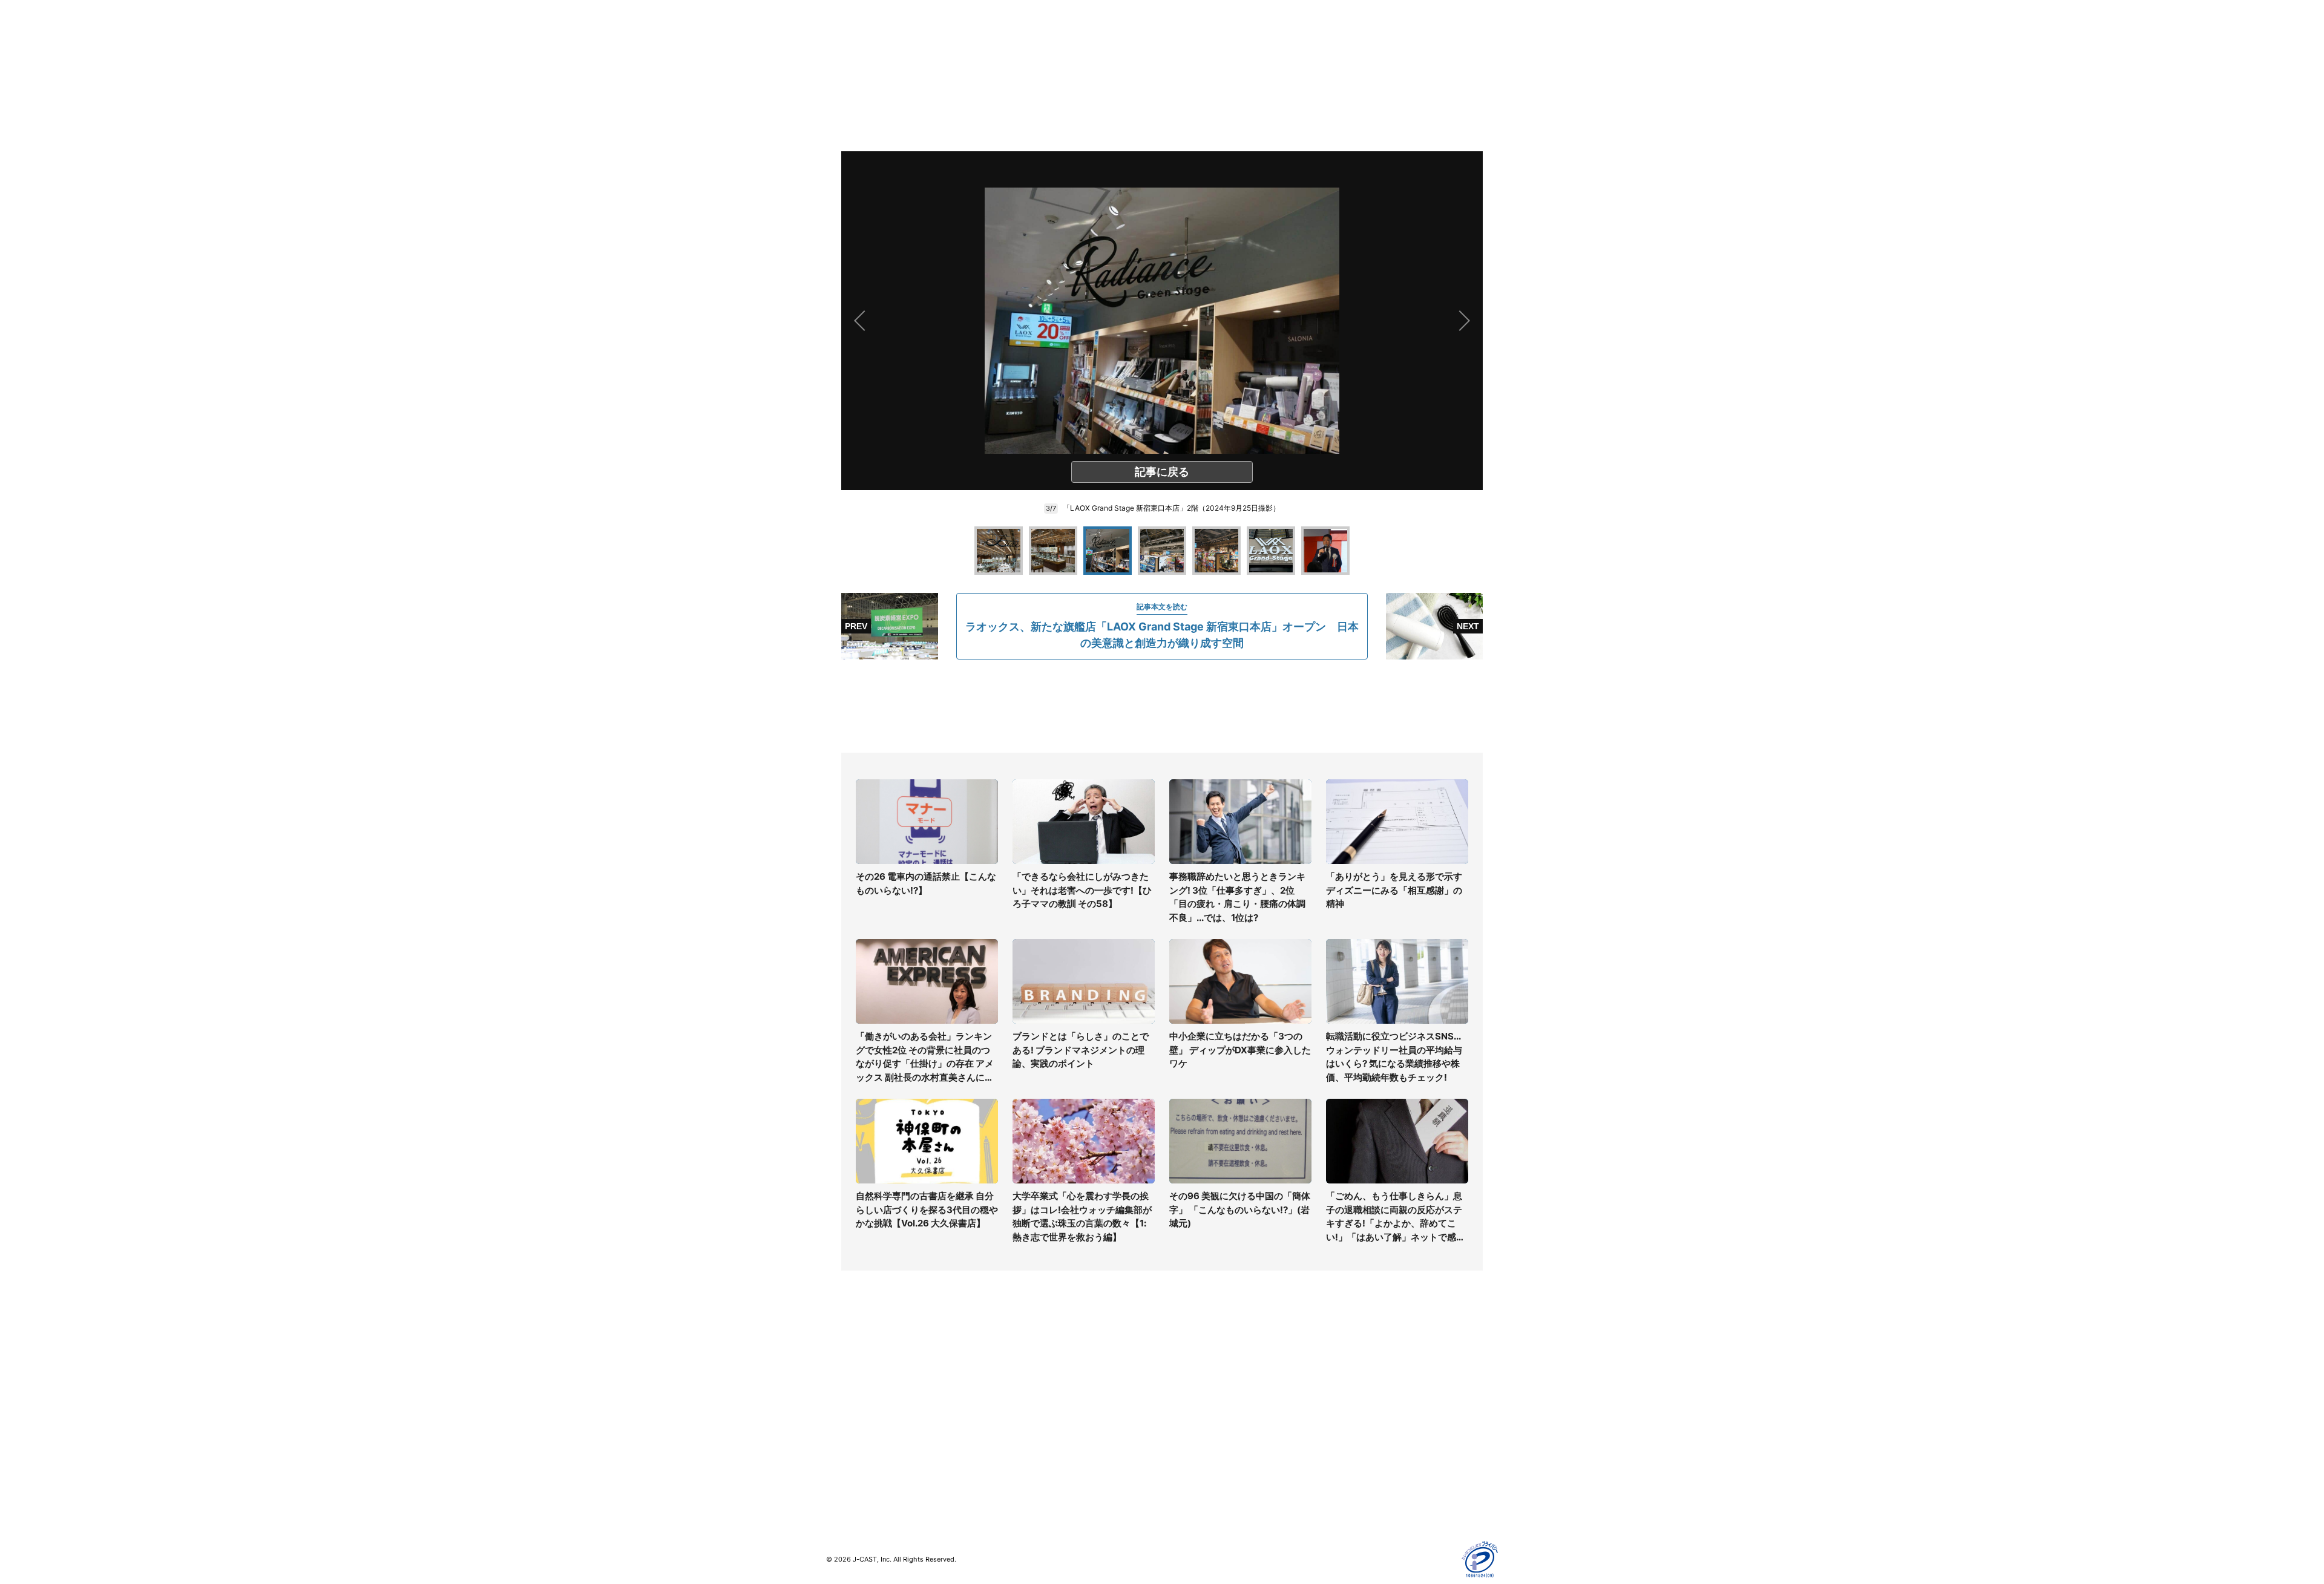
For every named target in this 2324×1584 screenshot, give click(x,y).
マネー (839, 1417)
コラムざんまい (856, 1382)
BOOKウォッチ (1023, 1424)
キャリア (843, 1434)
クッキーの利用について (1377, 1434)
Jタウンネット (1022, 1459)
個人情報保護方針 (1364, 1364)
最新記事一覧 (852, 1364)
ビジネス (843, 1452)
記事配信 (1347, 1469)
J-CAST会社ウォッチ (1035, 1399)
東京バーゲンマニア (1032, 1442)
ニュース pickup (858, 1399)
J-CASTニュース (1027, 1364)
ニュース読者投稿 (1196, 1417)
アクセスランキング (864, 1469)
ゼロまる (1011, 1477)
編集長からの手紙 (1196, 1434)
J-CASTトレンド (1027, 1382)
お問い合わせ (1187, 1399)
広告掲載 (1347, 1452)
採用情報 (1179, 1382)
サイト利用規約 (1360, 1382)
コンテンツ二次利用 (1368, 1487)
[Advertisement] (1162, 706)
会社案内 (1179, 1364)
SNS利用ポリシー (1364, 1399)
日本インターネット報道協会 (1385, 1504)
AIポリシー (1351, 1417)
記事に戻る (1162, 472)
